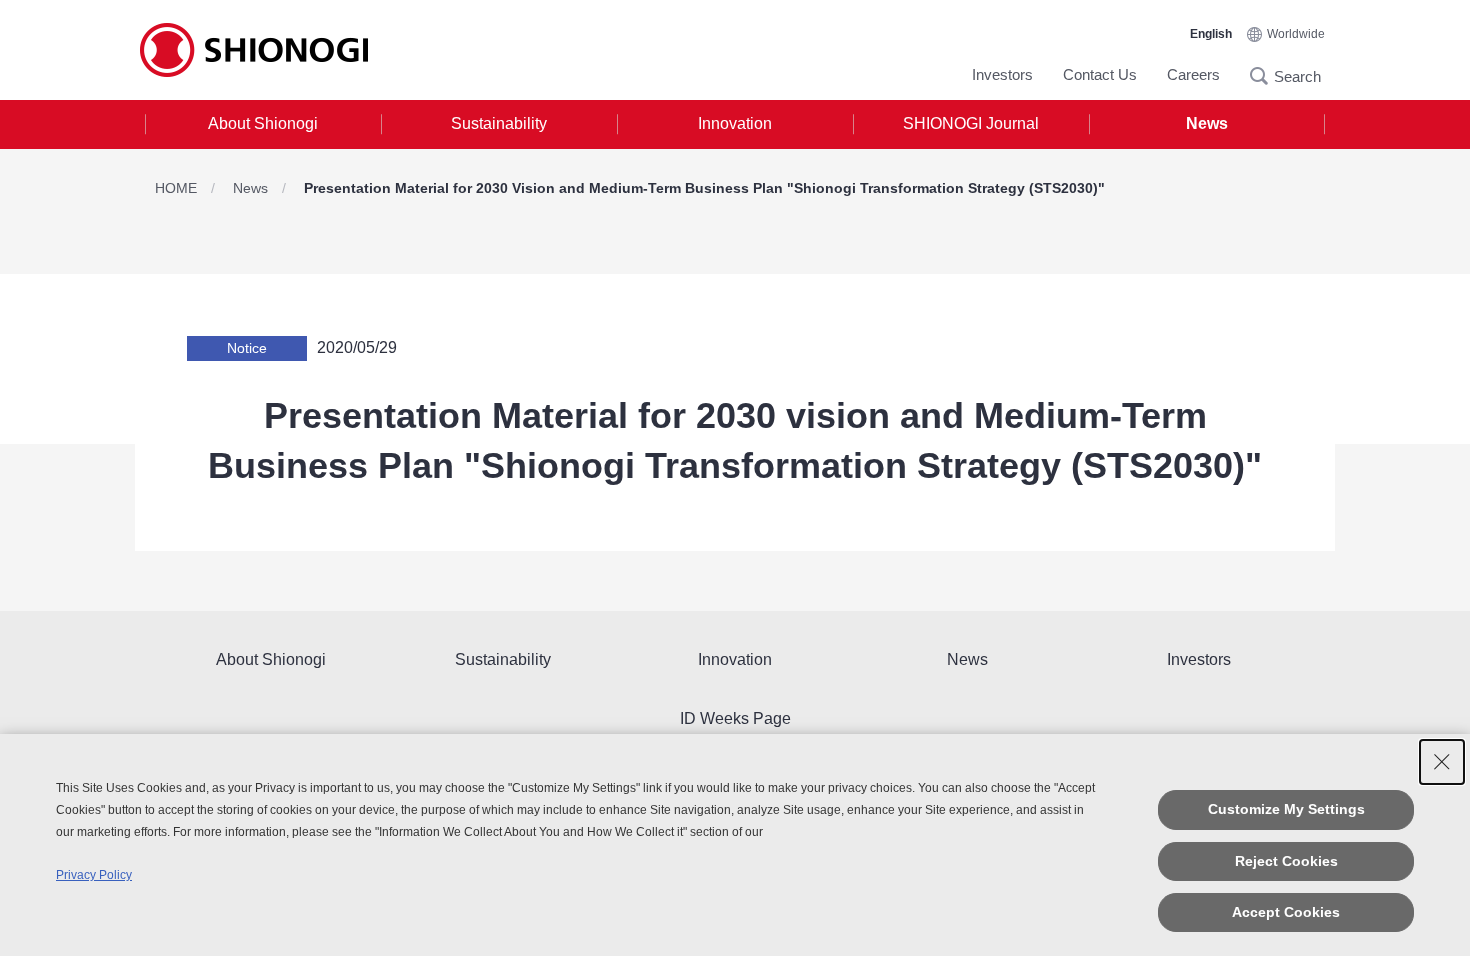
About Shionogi (263, 123)
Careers (1193, 74)
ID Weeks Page (735, 718)
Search (1265, 76)
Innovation (735, 123)
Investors (1002, 74)
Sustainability (499, 123)
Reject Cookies (1286, 861)
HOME (176, 188)
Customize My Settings (1286, 809)
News (1207, 123)
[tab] (263, 124)
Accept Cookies (1286, 912)
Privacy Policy (94, 875)
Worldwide (1296, 34)
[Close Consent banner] (1442, 762)
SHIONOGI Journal (971, 123)
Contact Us (1100, 74)
